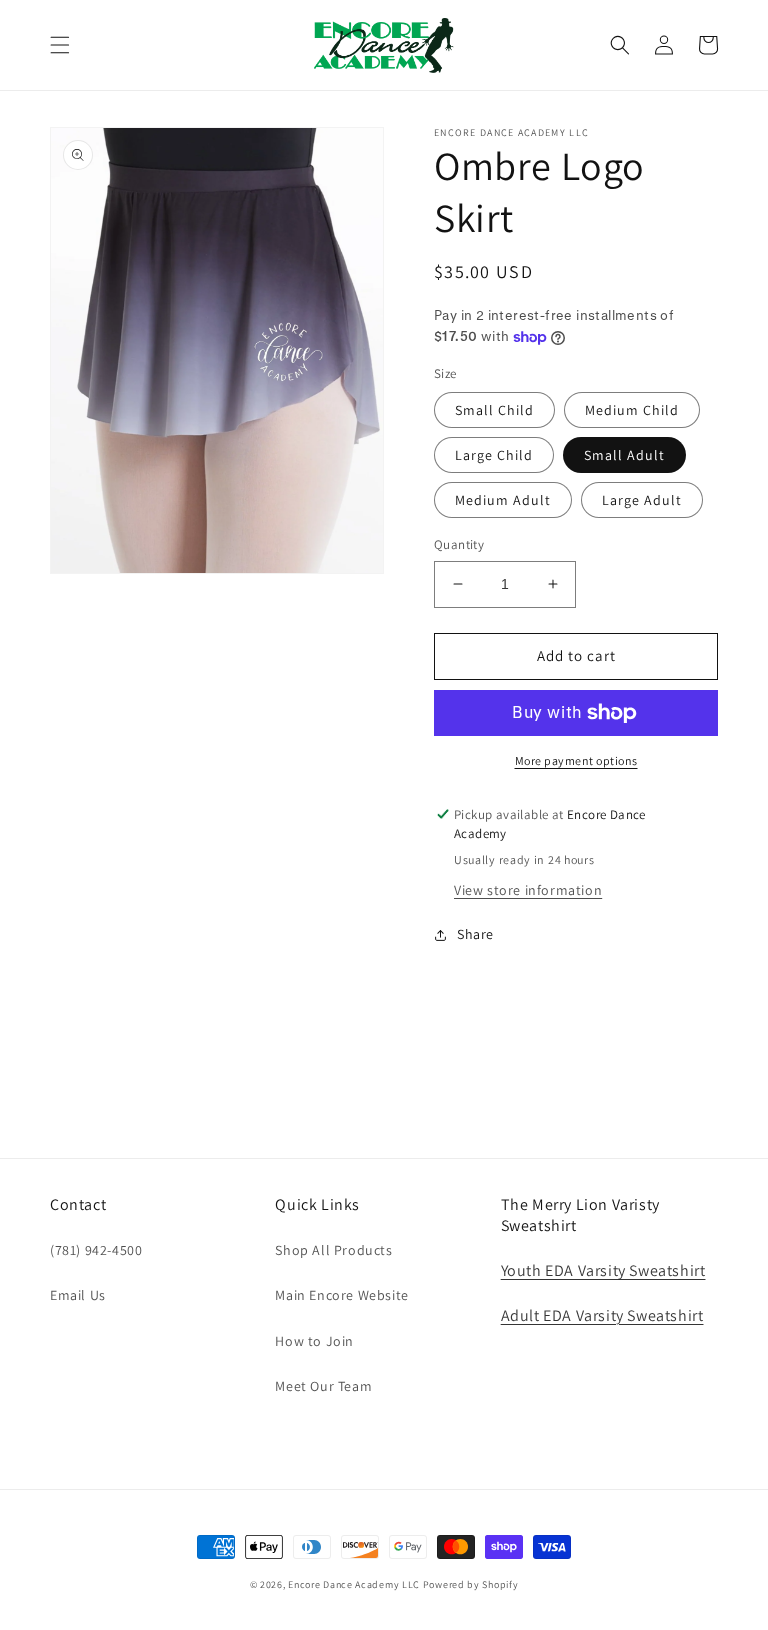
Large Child (494, 455)
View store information (528, 890)
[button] (60, 45)
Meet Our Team (323, 1386)
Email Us (78, 1295)
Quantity (459, 544)
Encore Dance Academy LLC (354, 1584)
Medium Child (632, 410)
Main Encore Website (341, 1295)
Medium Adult (503, 500)
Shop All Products (333, 1250)
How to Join (314, 1341)
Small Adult (624, 455)
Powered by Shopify (471, 1584)
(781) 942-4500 (96, 1250)
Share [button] (475, 934)
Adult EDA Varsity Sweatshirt (602, 1315)
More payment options (576, 760)
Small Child (494, 410)
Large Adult (642, 500)
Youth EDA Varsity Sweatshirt (603, 1270)
